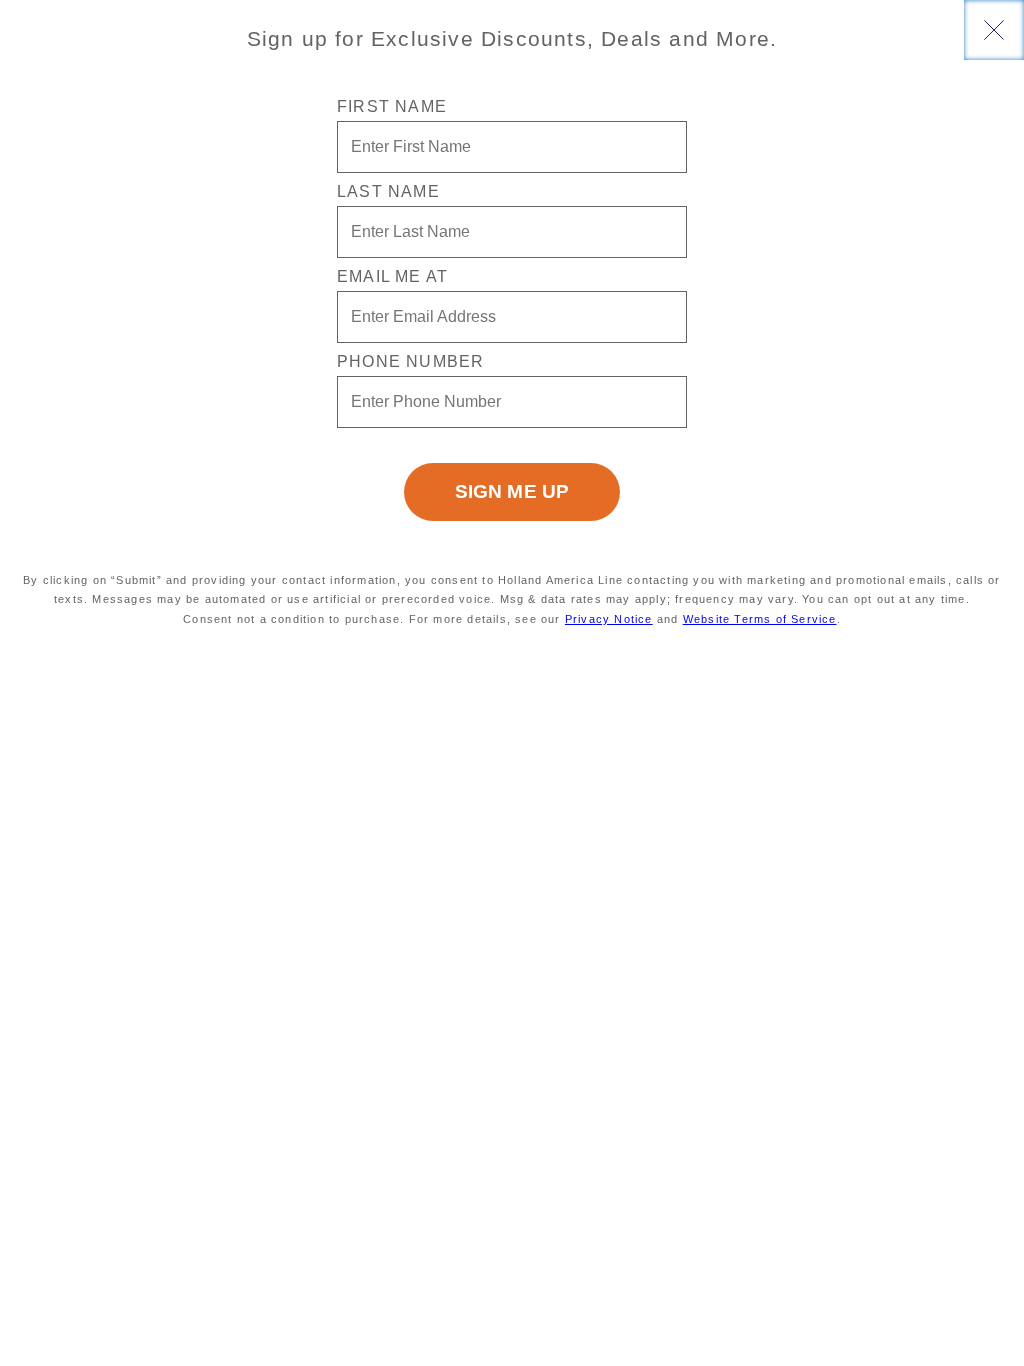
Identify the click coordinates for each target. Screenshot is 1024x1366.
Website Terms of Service (760, 619)
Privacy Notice (609, 619)
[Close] (994, 30)
